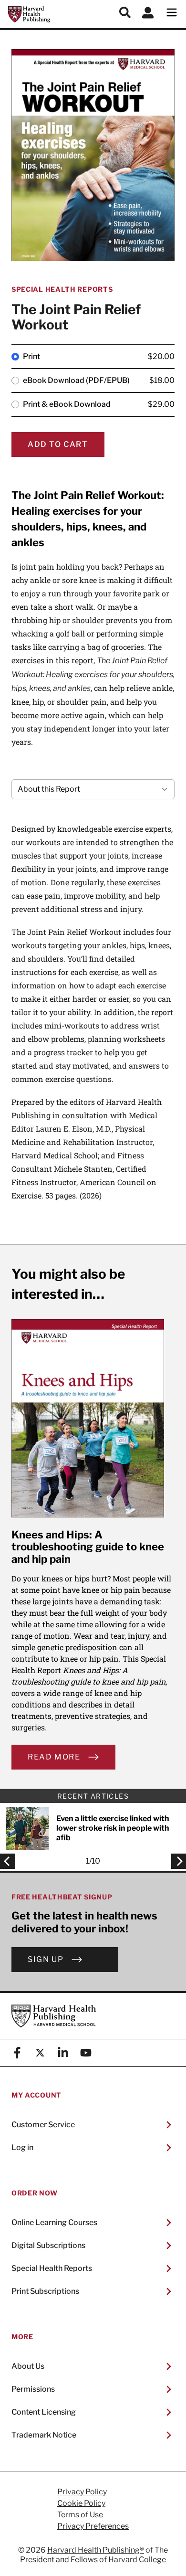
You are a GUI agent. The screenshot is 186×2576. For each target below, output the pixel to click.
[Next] (176, 1861)
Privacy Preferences (93, 2526)
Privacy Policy (82, 2492)
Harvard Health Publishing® (96, 2550)
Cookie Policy (81, 2503)
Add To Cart (58, 444)
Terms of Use (80, 2515)
